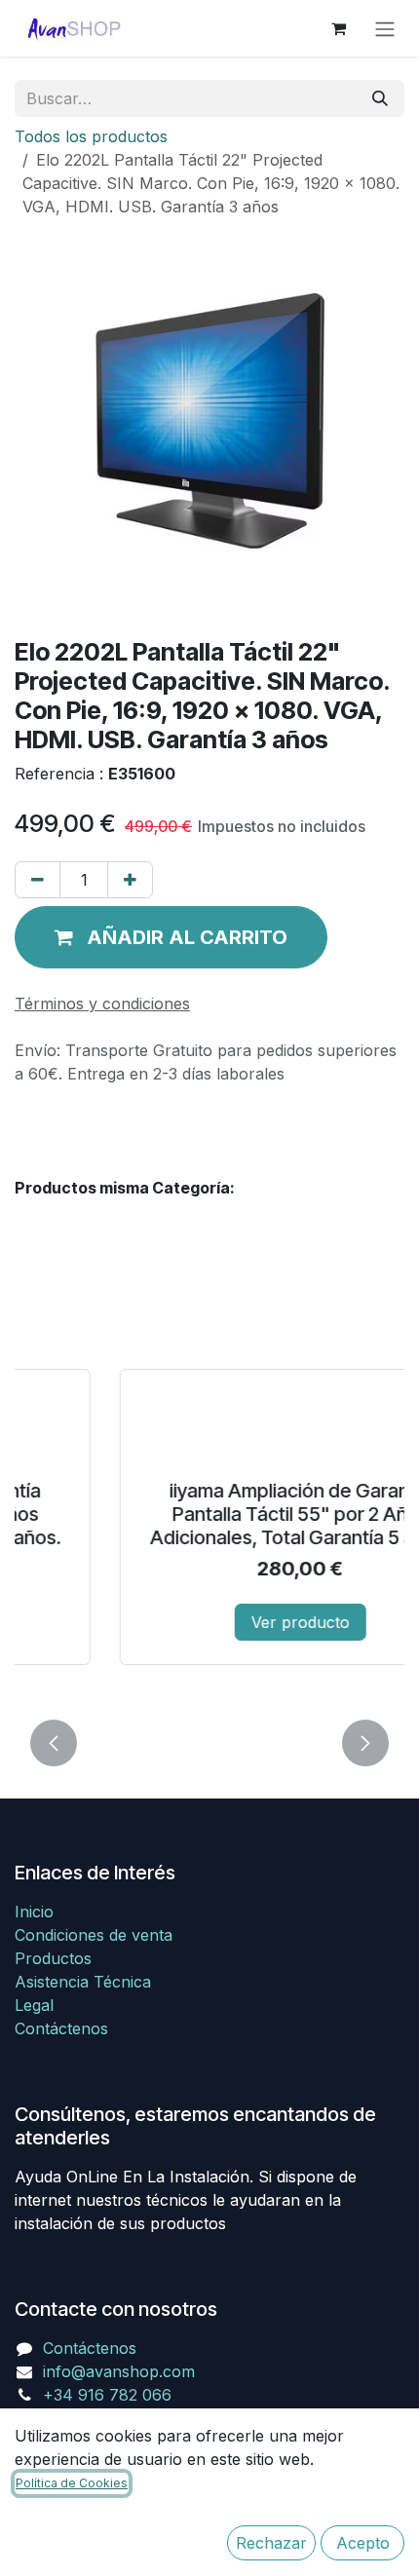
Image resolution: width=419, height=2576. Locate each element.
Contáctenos (61, 2028)
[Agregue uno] (130, 880)
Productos (53, 1958)
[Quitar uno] (38, 880)
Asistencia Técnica (83, 1982)
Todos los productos (91, 136)
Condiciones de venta (94, 1935)
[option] (209, 1494)
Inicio (34, 1912)
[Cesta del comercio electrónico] (338, 28)
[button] (171, 937)
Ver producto (210, 1622)
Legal (34, 2005)
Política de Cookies (72, 2483)
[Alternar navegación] (385, 28)
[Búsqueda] (380, 98)
